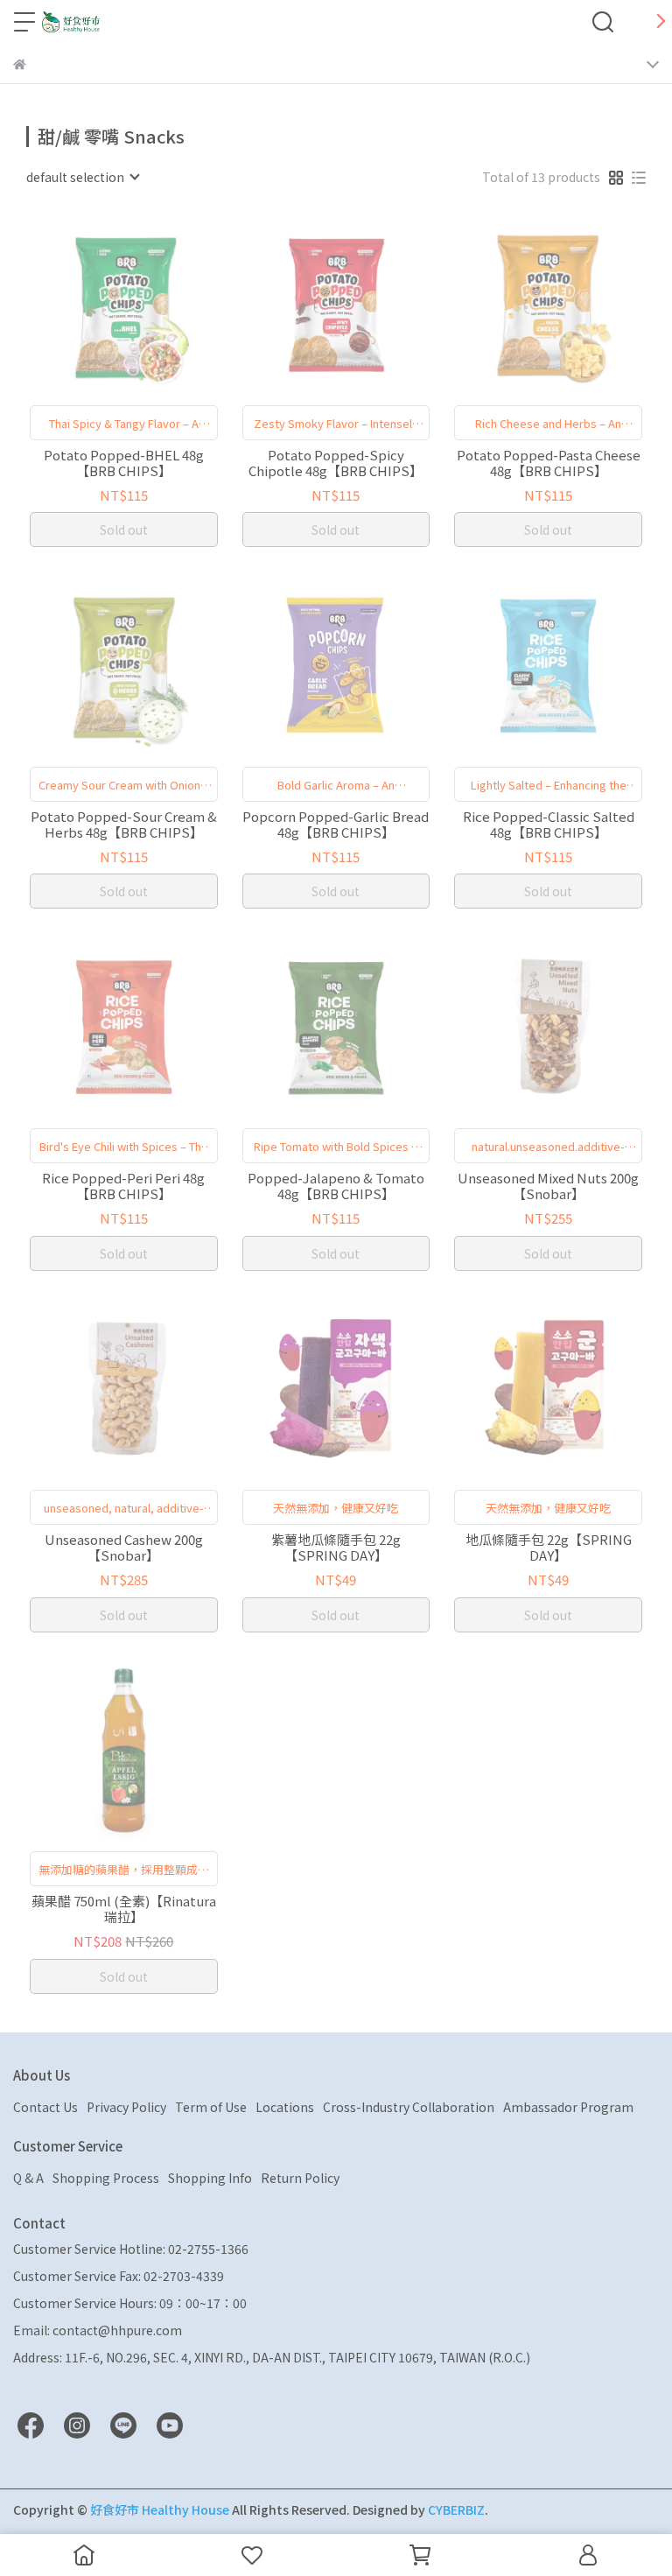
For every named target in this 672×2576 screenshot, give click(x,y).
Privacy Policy (126, 2107)
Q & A (28, 2178)
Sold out (124, 530)
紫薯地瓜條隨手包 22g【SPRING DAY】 (336, 1548)
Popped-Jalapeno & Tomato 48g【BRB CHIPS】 (336, 1186)
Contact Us (45, 2107)
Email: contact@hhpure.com (98, 2330)
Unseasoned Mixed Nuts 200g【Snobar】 (548, 1186)
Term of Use (211, 2107)
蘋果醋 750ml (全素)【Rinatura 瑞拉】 (124, 1909)
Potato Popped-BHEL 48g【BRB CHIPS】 (124, 463)
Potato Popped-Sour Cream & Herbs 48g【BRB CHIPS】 (124, 825)
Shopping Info (210, 2178)
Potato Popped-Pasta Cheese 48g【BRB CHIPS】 (549, 463)
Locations (285, 2107)
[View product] (98, 304)
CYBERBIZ (456, 2509)
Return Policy (300, 2178)
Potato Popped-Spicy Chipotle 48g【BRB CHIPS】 (336, 463)
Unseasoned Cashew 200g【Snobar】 (124, 1548)
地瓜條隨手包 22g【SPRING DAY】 (549, 1548)
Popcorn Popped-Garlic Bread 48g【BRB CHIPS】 (336, 825)
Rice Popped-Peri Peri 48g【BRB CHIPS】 (123, 1186)
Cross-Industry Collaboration (409, 2107)
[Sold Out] (148, 304)
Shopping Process (106, 2178)
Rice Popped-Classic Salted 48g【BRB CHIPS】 (549, 825)
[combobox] (82, 177)
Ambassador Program (568, 2107)
